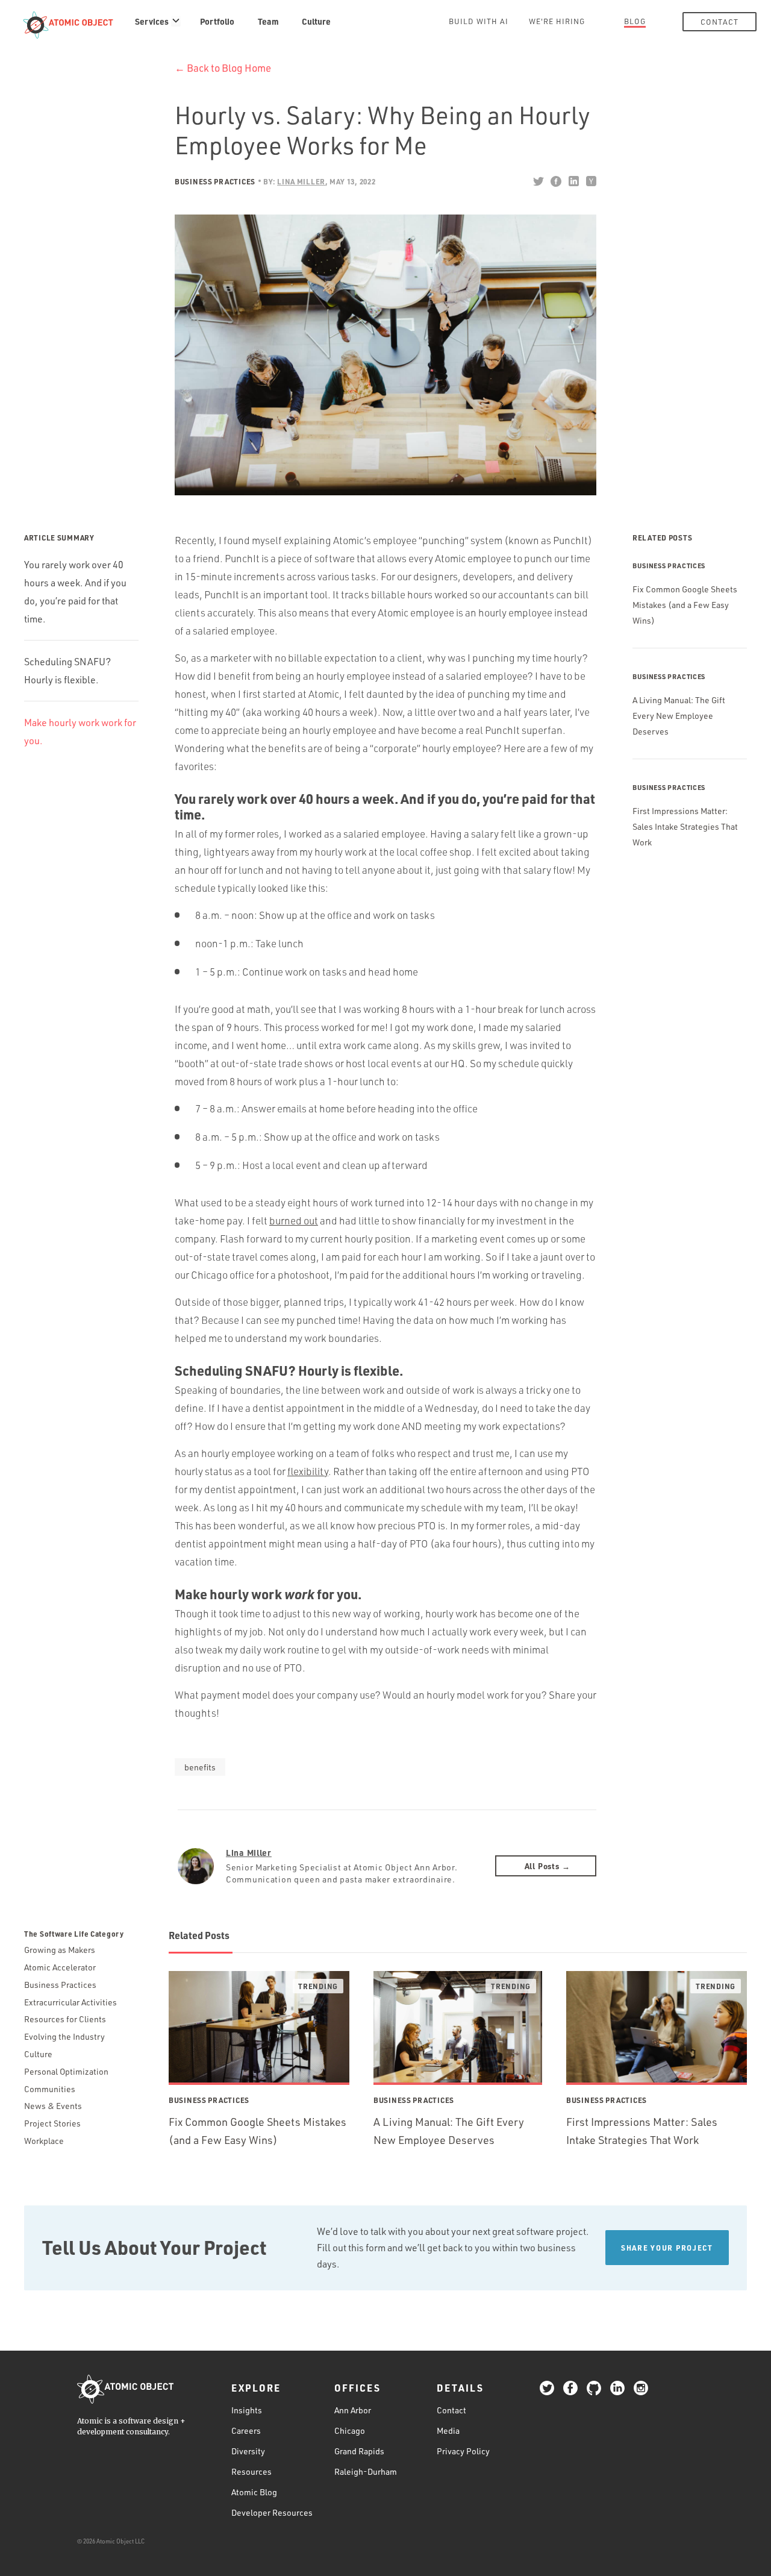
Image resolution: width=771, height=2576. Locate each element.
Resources (251, 2471)
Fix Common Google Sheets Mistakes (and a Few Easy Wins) (685, 605)
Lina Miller (249, 1852)
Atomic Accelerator (60, 1967)
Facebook (556, 181)
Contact (719, 22)
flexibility (308, 1471)
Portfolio (217, 21)
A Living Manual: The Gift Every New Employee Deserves (679, 716)
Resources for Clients (65, 2019)
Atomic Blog (254, 2492)
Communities (50, 2089)
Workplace (44, 2141)
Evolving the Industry (64, 2036)
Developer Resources (272, 2512)
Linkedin (573, 181)
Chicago (350, 2430)
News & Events (53, 2106)
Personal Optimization (66, 2071)
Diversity (248, 2451)
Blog (635, 21)
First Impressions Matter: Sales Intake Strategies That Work (685, 826)
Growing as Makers (60, 1950)
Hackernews (591, 181)
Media (448, 2430)
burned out (294, 1221)
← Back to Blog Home (223, 68)
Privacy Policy (463, 2451)
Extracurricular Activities (70, 2002)
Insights (247, 2410)
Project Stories (52, 2123)
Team (268, 21)
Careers (246, 2430)
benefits (200, 1767)
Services (152, 21)
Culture (316, 21)
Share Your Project (667, 2248)
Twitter (538, 181)
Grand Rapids (359, 2451)
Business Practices (215, 181)
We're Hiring (557, 21)
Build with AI (479, 21)
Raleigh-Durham (366, 2471)
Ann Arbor (353, 2410)
